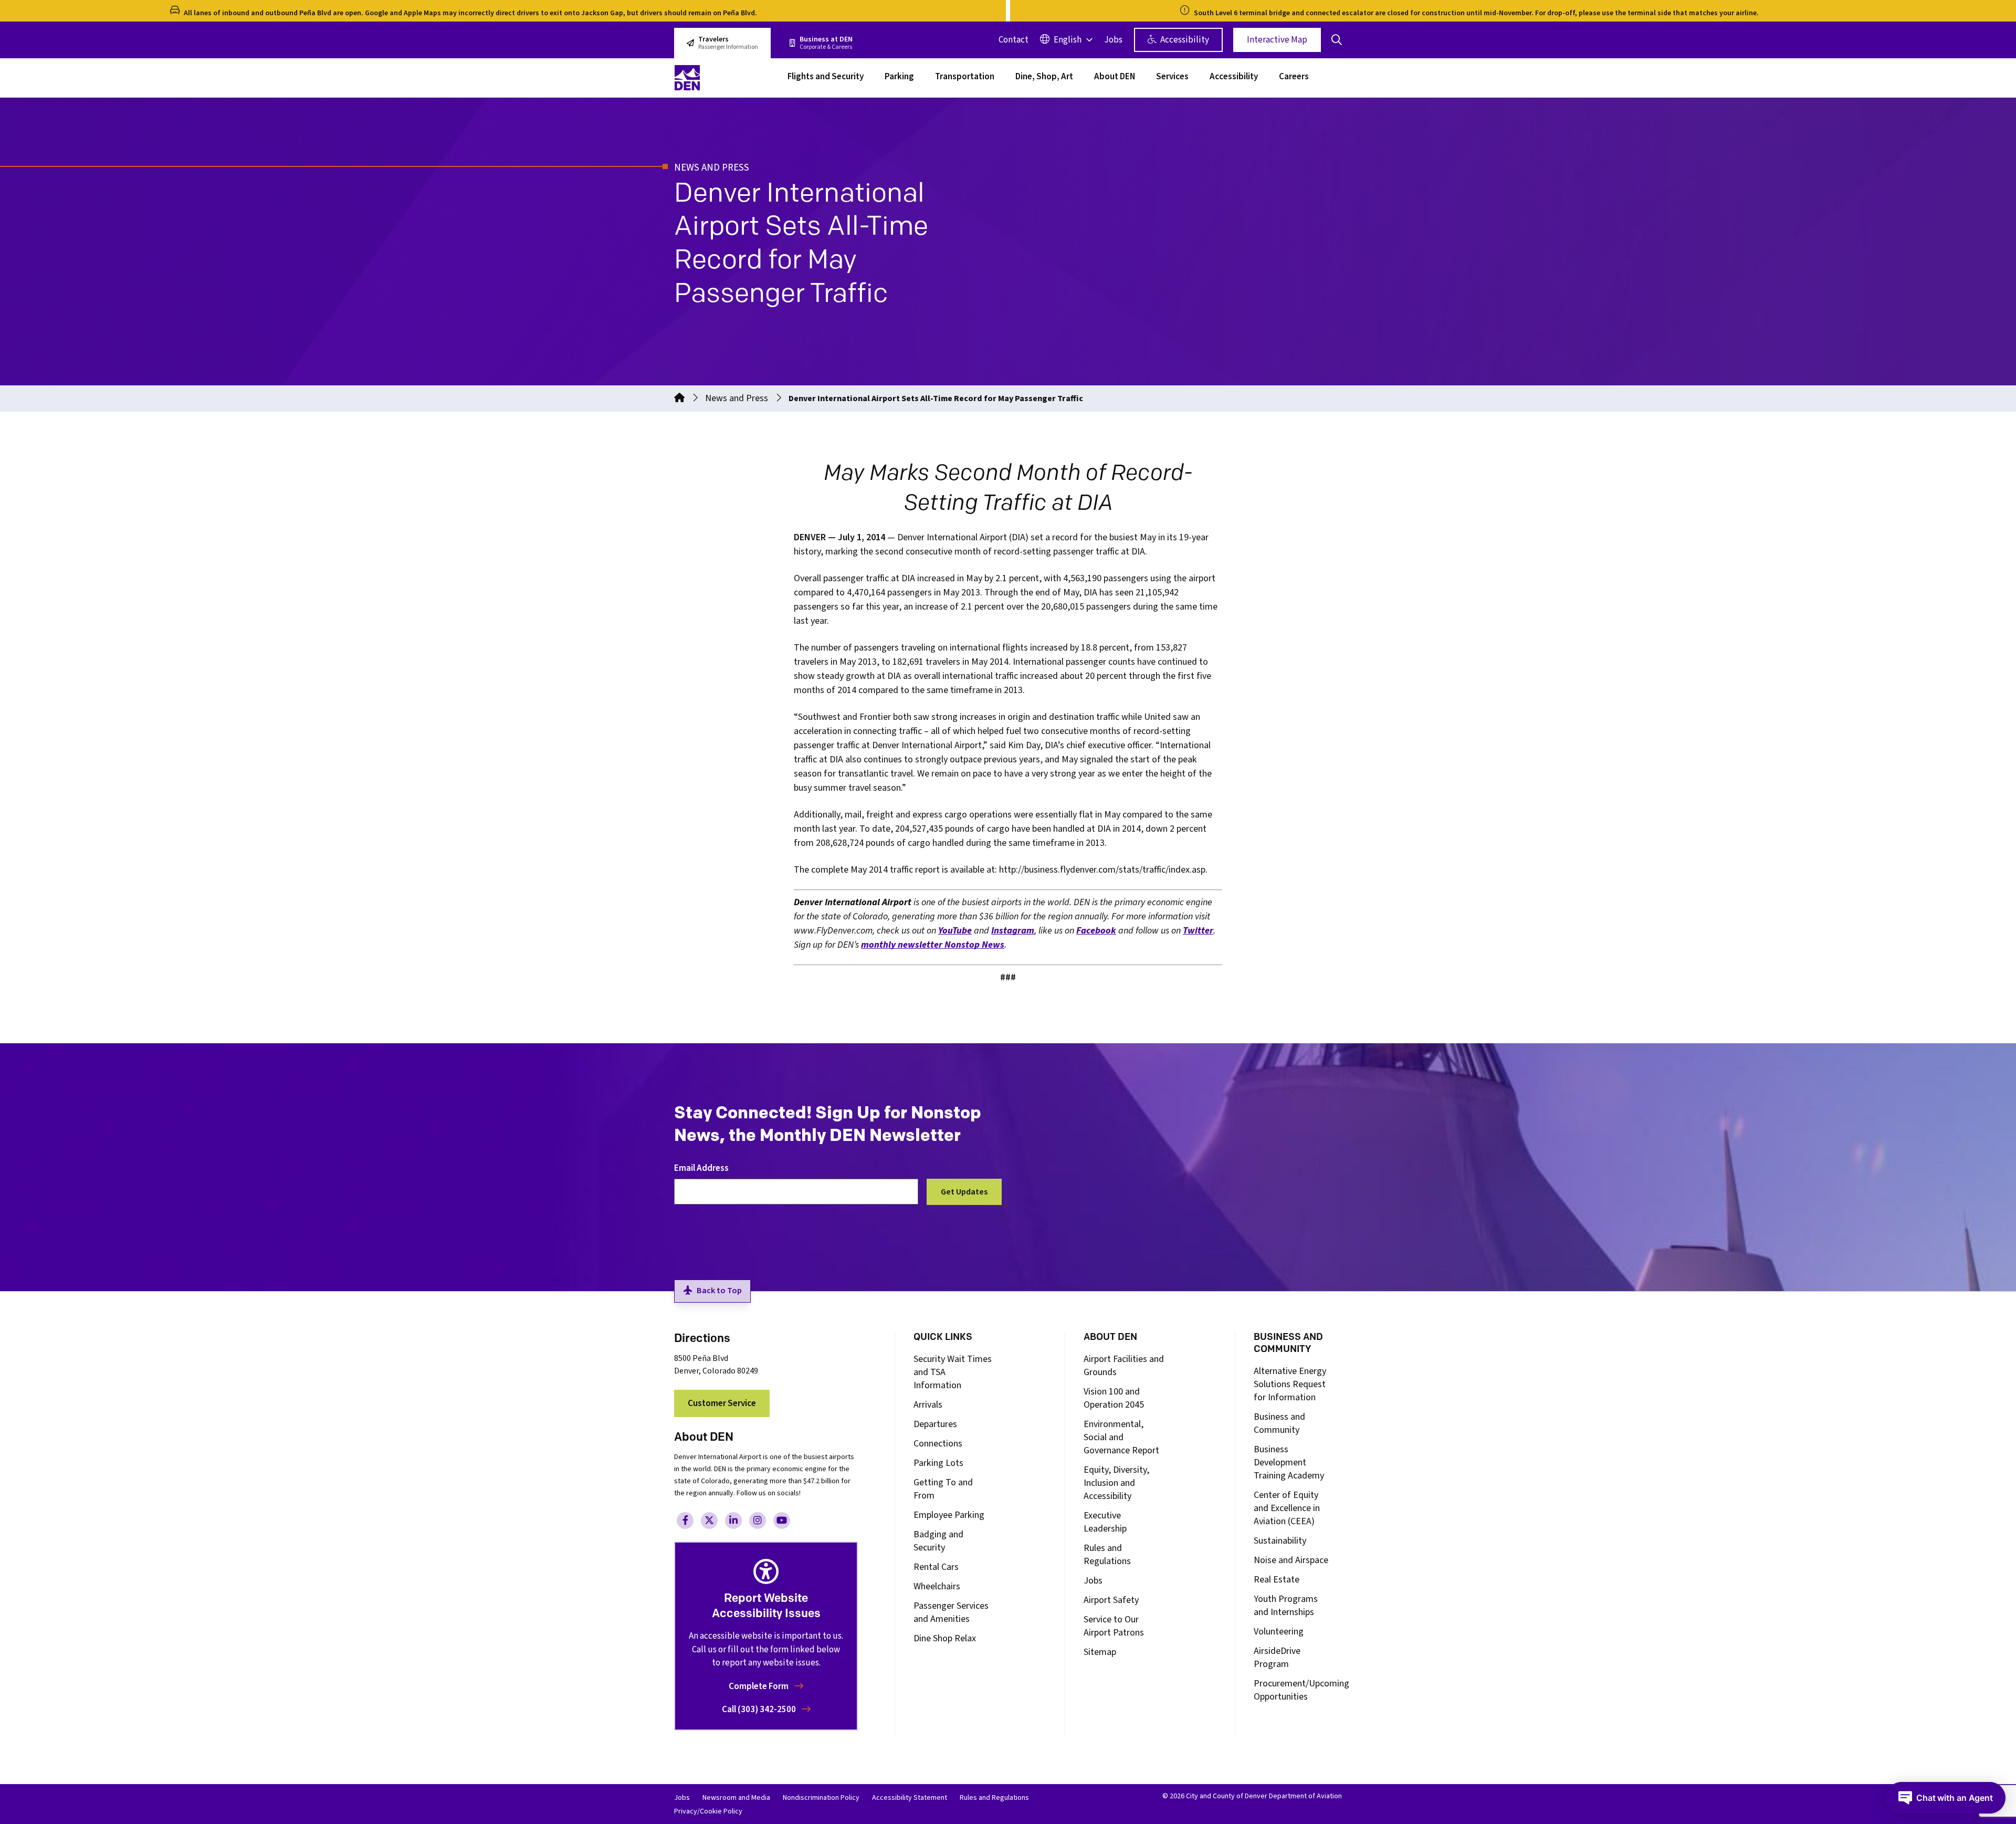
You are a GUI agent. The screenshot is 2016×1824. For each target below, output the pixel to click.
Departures (935, 1424)
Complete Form (759, 1686)
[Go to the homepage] (679, 398)
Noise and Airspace (1291, 1560)
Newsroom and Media (736, 1798)
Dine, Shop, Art (1044, 78)
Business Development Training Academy (1289, 1463)
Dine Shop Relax (945, 1638)
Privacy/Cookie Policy (708, 1811)
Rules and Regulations (1107, 1555)
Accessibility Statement (910, 1798)
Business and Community (1279, 1423)
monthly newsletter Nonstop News (933, 945)
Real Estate (1277, 1580)
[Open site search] (1337, 40)
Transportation (965, 78)
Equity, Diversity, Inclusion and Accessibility (1116, 1483)
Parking (899, 78)
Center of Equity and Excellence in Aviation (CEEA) (1287, 1508)
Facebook (1096, 931)
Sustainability (1280, 1541)
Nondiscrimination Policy (821, 1798)
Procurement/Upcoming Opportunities (1301, 1690)
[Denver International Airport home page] (724, 78)
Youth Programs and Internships (1286, 1606)
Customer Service (722, 1403)
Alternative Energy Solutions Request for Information (1290, 1384)
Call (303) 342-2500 (760, 1710)
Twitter (1198, 931)
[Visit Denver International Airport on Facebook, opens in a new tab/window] (685, 1521)
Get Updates (964, 1192)
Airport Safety (1111, 1600)
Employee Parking (949, 1515)
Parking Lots (938, 1463)
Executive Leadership (1105, 1522)
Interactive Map (1277, 40)
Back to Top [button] (719, 1291)
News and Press (737, 398)
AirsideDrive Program (1277, 1658)
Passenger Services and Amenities (951, 1612)
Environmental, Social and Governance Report (1121, 1437)
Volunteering (1279, 1632)
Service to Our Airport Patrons (1114, 1626)
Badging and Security (938, 1541)
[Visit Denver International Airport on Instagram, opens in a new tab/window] (758, 1521)
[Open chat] (1946, 1798)
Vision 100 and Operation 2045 (1114, 1398)
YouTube (955, 931)
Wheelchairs (937, 1586)
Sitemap (1100, 1652)
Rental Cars (936, 1567)
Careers (1294, 78)
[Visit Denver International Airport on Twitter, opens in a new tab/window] (709, 1521)
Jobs (1113, 40)
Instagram (1013, 931)
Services (1172, 78)
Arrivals (928, 1405)
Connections (938, 1444)
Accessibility (1184, 40)
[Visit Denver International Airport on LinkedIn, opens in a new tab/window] (733, 1521)
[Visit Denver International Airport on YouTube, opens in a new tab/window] (782, 1521)
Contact (1014, 40)
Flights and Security (826, 78)
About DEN (1115, 78)
